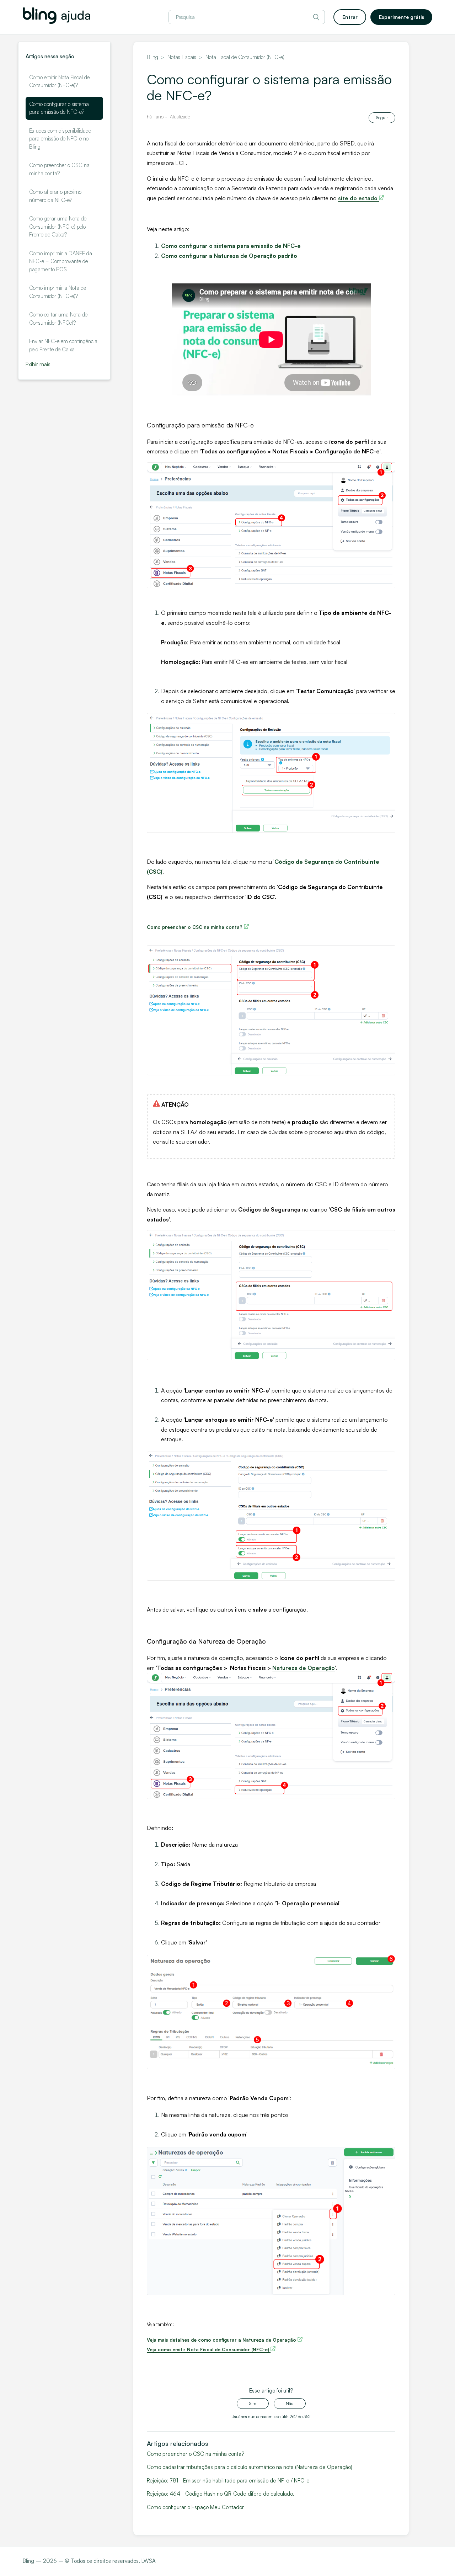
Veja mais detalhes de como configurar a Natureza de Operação (222, 2340)
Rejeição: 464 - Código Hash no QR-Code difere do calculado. (221, 2494)
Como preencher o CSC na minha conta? (59, 169)
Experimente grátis (402, 17)
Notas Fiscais (182, 57)
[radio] (253, 2404)
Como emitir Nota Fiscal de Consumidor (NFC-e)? (59, 81)
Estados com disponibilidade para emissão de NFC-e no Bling (60, 139)
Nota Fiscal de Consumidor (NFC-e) (245, 57)
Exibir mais (38, 364)
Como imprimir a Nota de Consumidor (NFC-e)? (58, 292)
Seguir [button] (382, 118)
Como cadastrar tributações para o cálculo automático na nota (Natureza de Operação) (250, 2467)
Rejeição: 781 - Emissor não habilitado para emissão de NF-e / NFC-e (228, 2481)
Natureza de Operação (304, 1668)
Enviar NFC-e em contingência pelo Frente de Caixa (63, 345)
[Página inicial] (57, 22)
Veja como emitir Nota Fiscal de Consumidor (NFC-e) (209, 2349)
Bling (152, 57)
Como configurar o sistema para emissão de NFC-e (231, 246)
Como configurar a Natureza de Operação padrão (229, 256)
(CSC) (155, 872)
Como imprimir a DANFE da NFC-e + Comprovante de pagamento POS (61, 261)
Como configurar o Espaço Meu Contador (195, 2507)
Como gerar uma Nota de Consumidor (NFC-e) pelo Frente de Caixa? (58, 227)
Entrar (350, 17)
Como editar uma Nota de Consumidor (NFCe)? (58, 319)
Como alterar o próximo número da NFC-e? (55, 196)
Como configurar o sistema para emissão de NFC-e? (59, 108)
